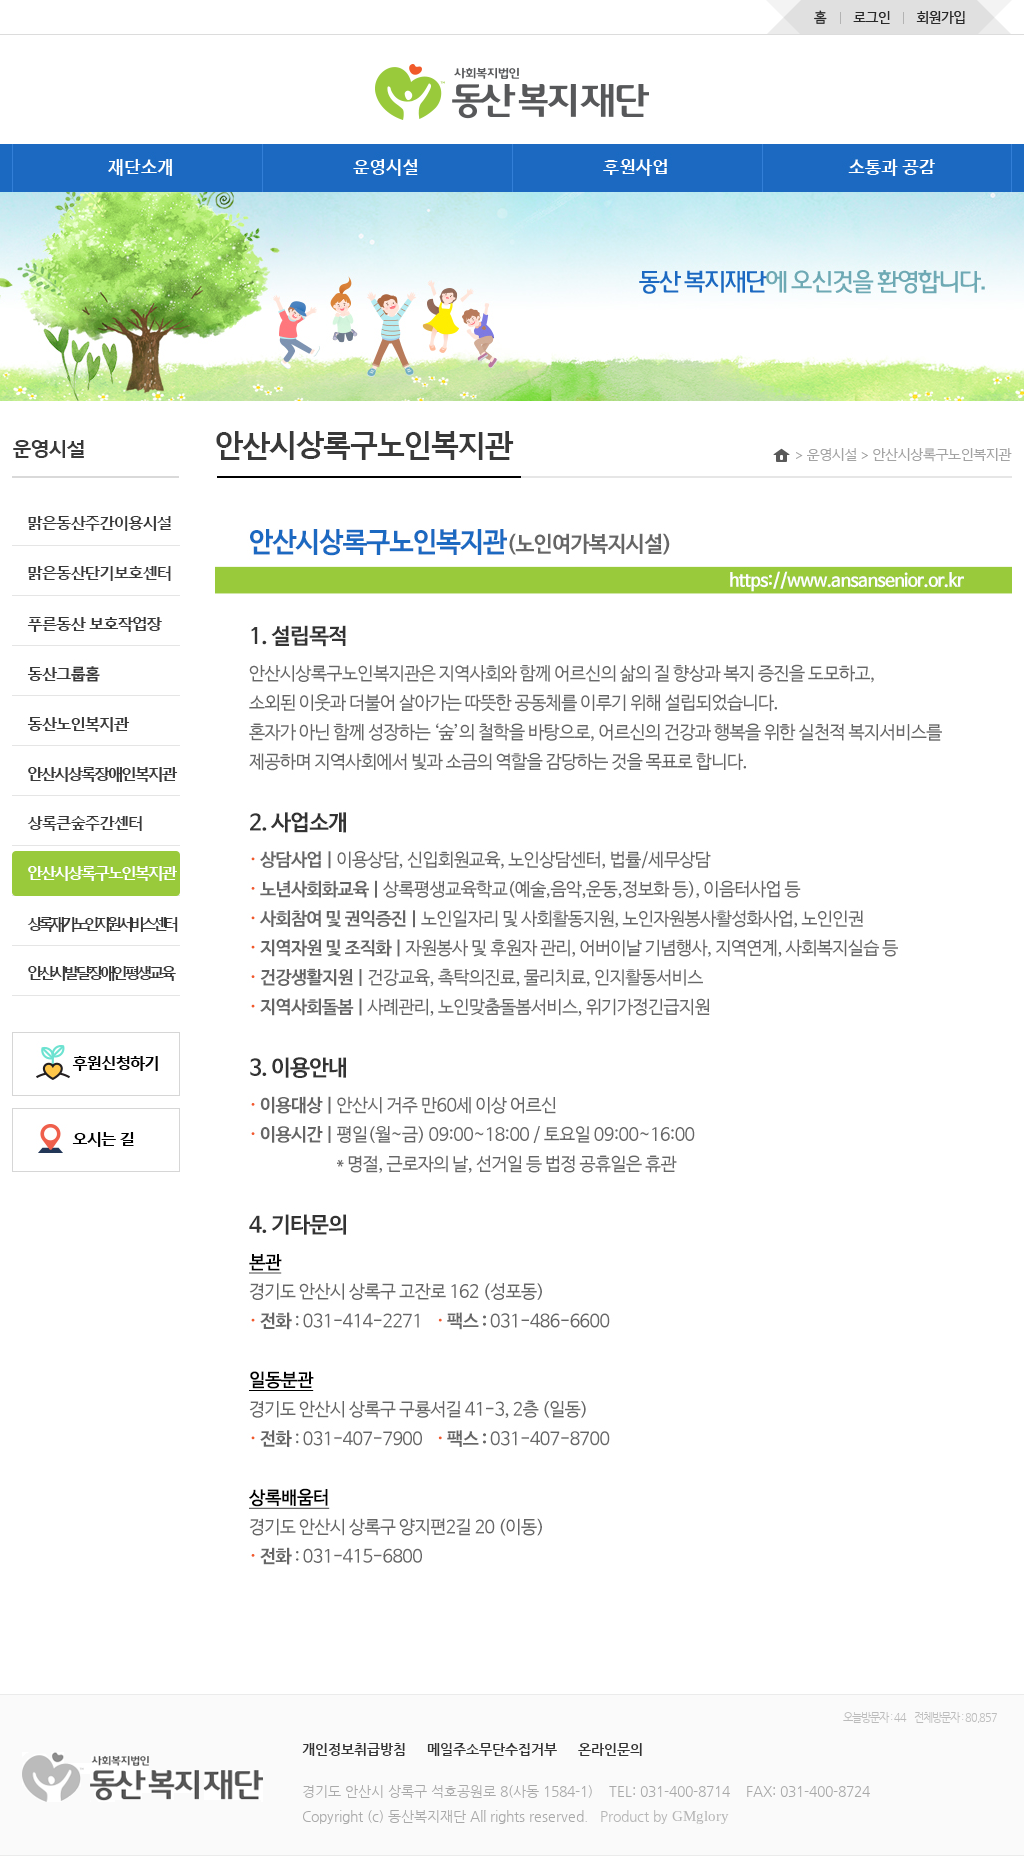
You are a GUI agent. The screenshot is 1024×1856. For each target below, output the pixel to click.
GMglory (700, 1816)
